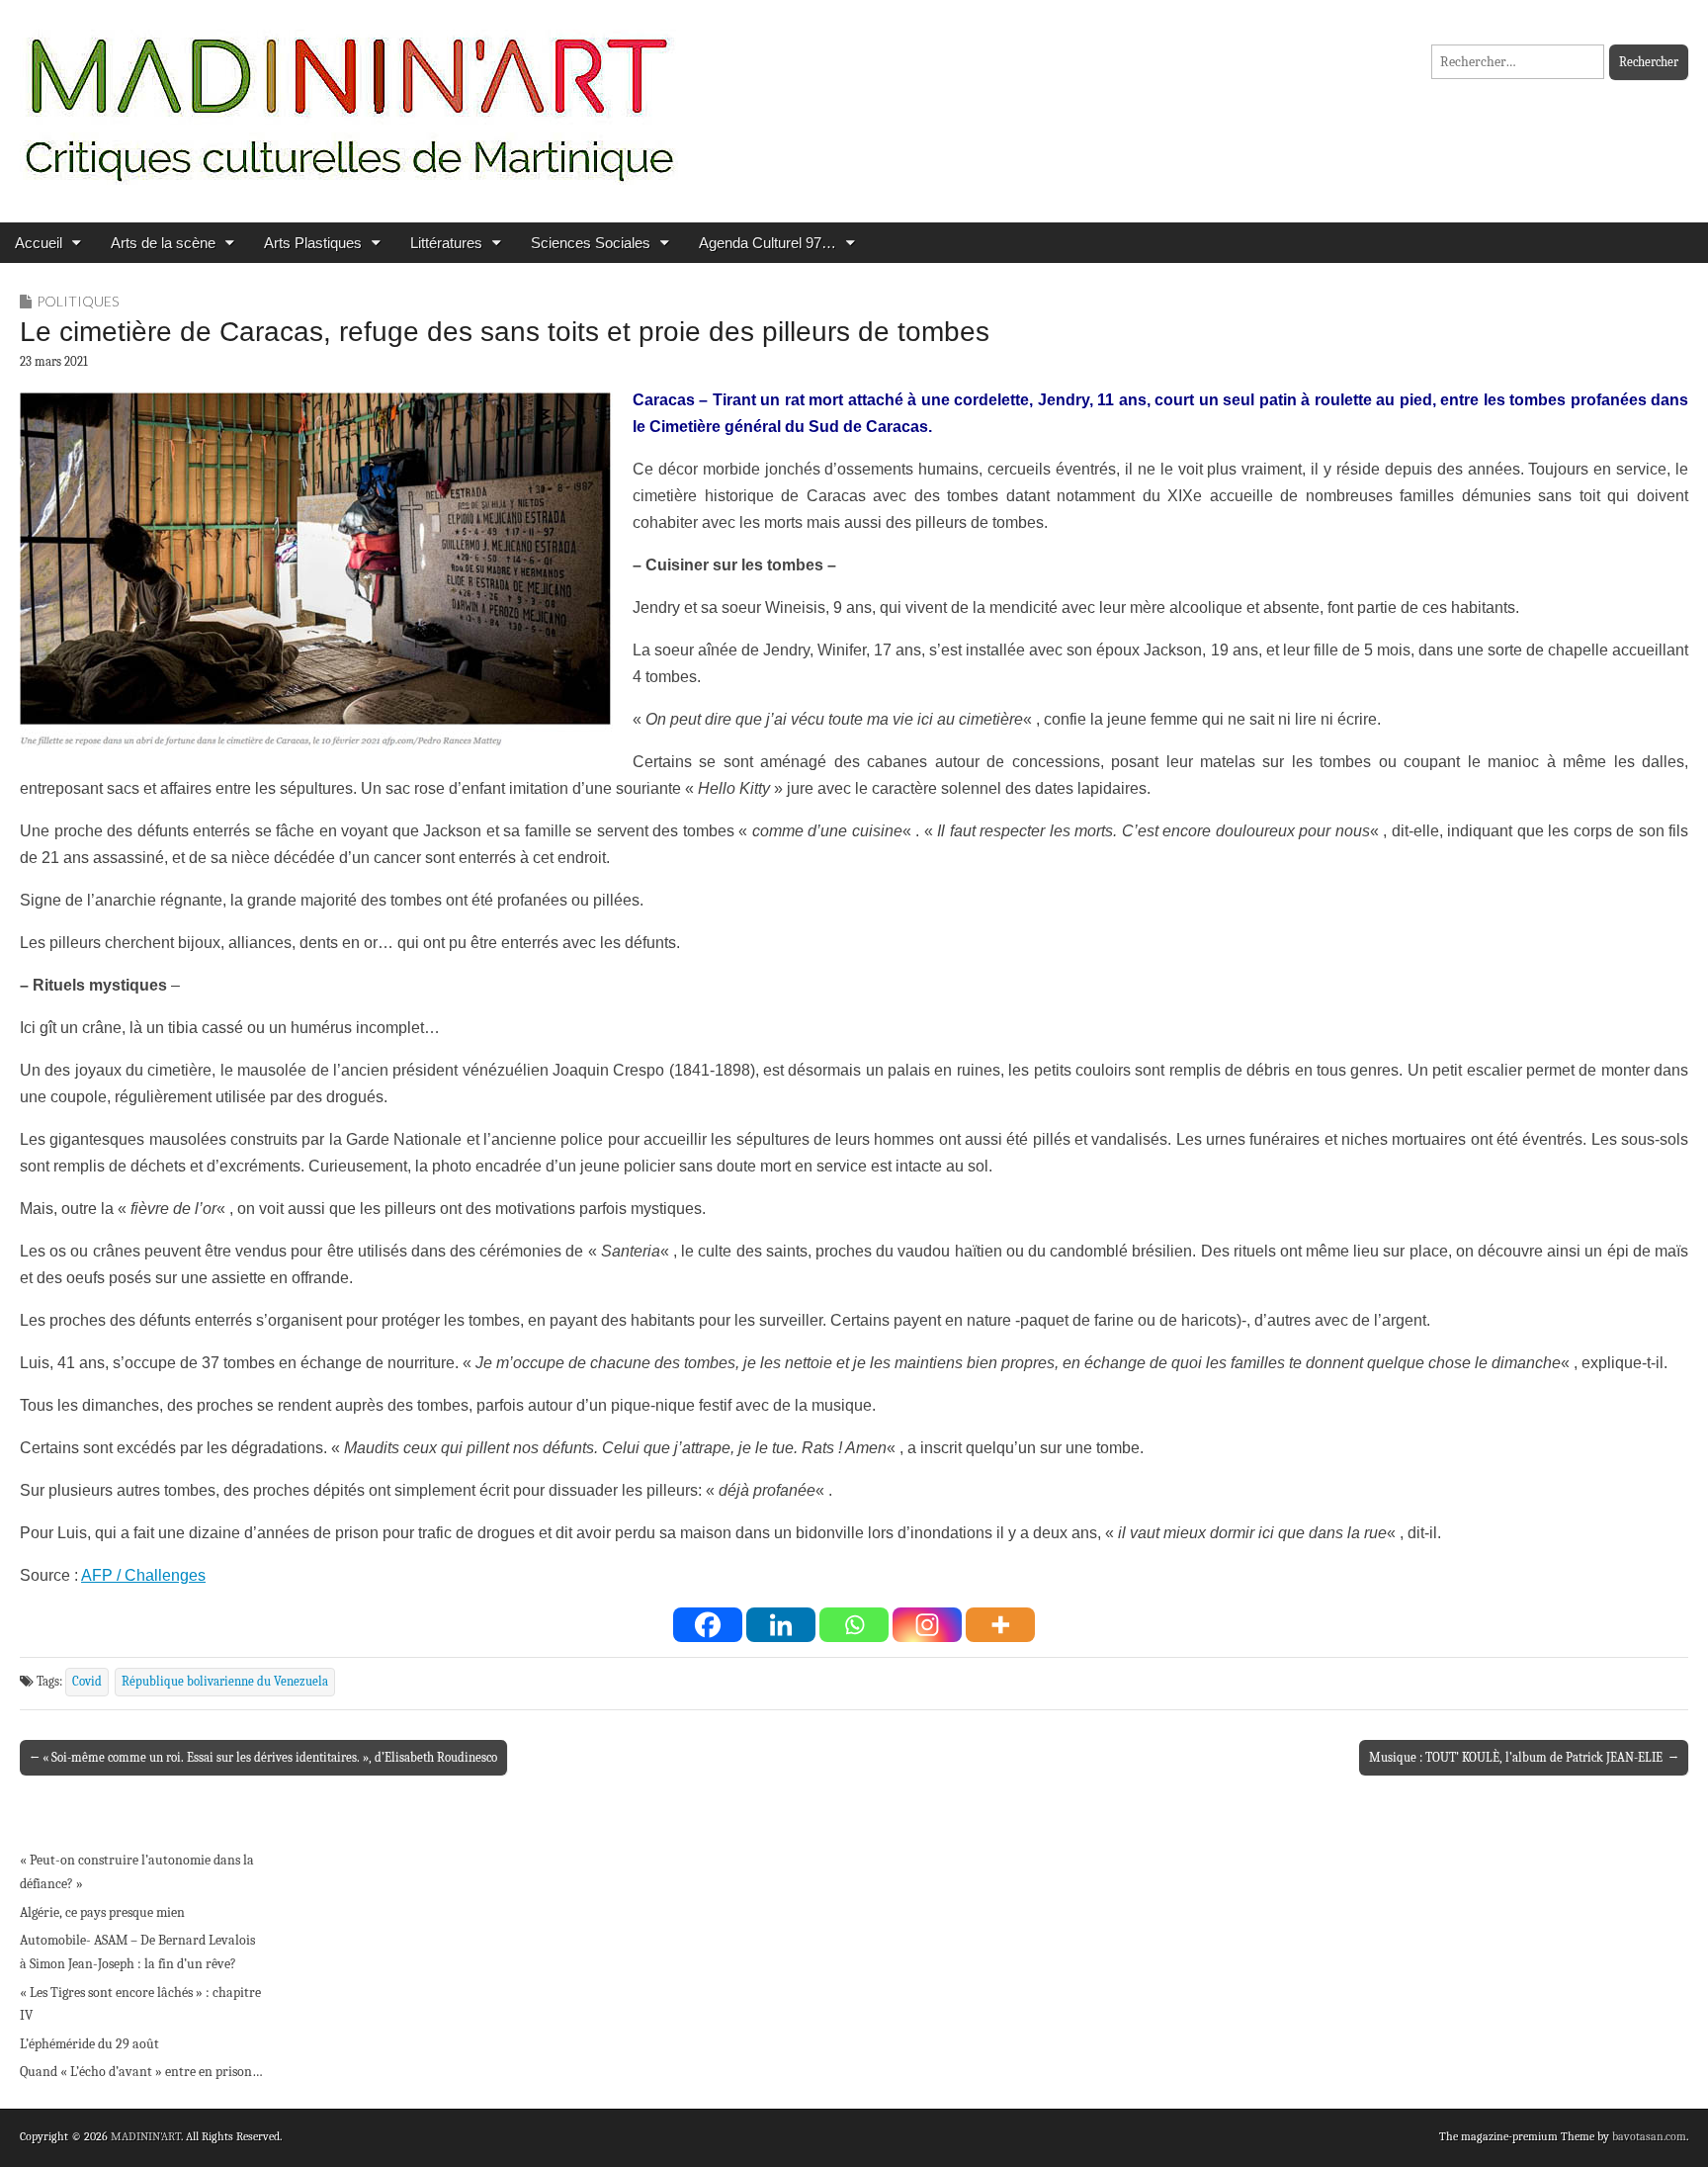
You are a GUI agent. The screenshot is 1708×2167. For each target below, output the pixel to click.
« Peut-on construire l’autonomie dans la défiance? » (137, 1872)
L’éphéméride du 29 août (89, 2044)
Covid (87, 1682)
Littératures (446, 243)
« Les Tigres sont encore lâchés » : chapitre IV (140, 2004)
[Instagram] (927, 1625)
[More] (1000, 1625)
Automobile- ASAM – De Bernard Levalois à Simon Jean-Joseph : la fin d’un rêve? (137, 1952)
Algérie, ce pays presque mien (102, 1912)
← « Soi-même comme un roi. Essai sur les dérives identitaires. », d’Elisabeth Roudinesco (263, 1757)
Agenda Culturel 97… (768, 243)
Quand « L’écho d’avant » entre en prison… (141, 2072)
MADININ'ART (146, 2136)
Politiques (78, 301)
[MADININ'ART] (349, 96)
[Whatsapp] (854, 1625)
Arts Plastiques (313, 243)
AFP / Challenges (143, 1575)
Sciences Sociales (591, 243)
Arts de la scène (163, 243)
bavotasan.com (1649, 2136)
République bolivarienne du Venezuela (225, 1682)
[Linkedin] (781, 1625)
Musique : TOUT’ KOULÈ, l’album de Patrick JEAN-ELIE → (1524, 1757)
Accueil (39, 243)
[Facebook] (708, 1625)
